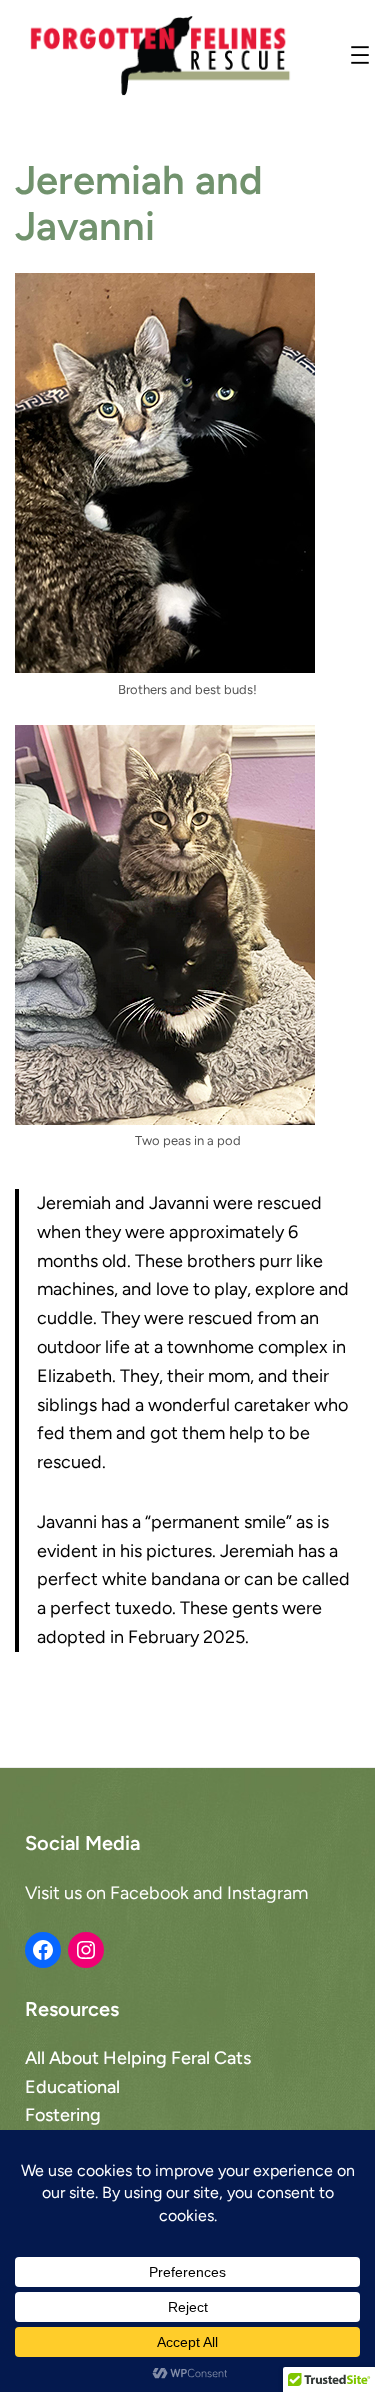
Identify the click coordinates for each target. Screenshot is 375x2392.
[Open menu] (360, 55)
